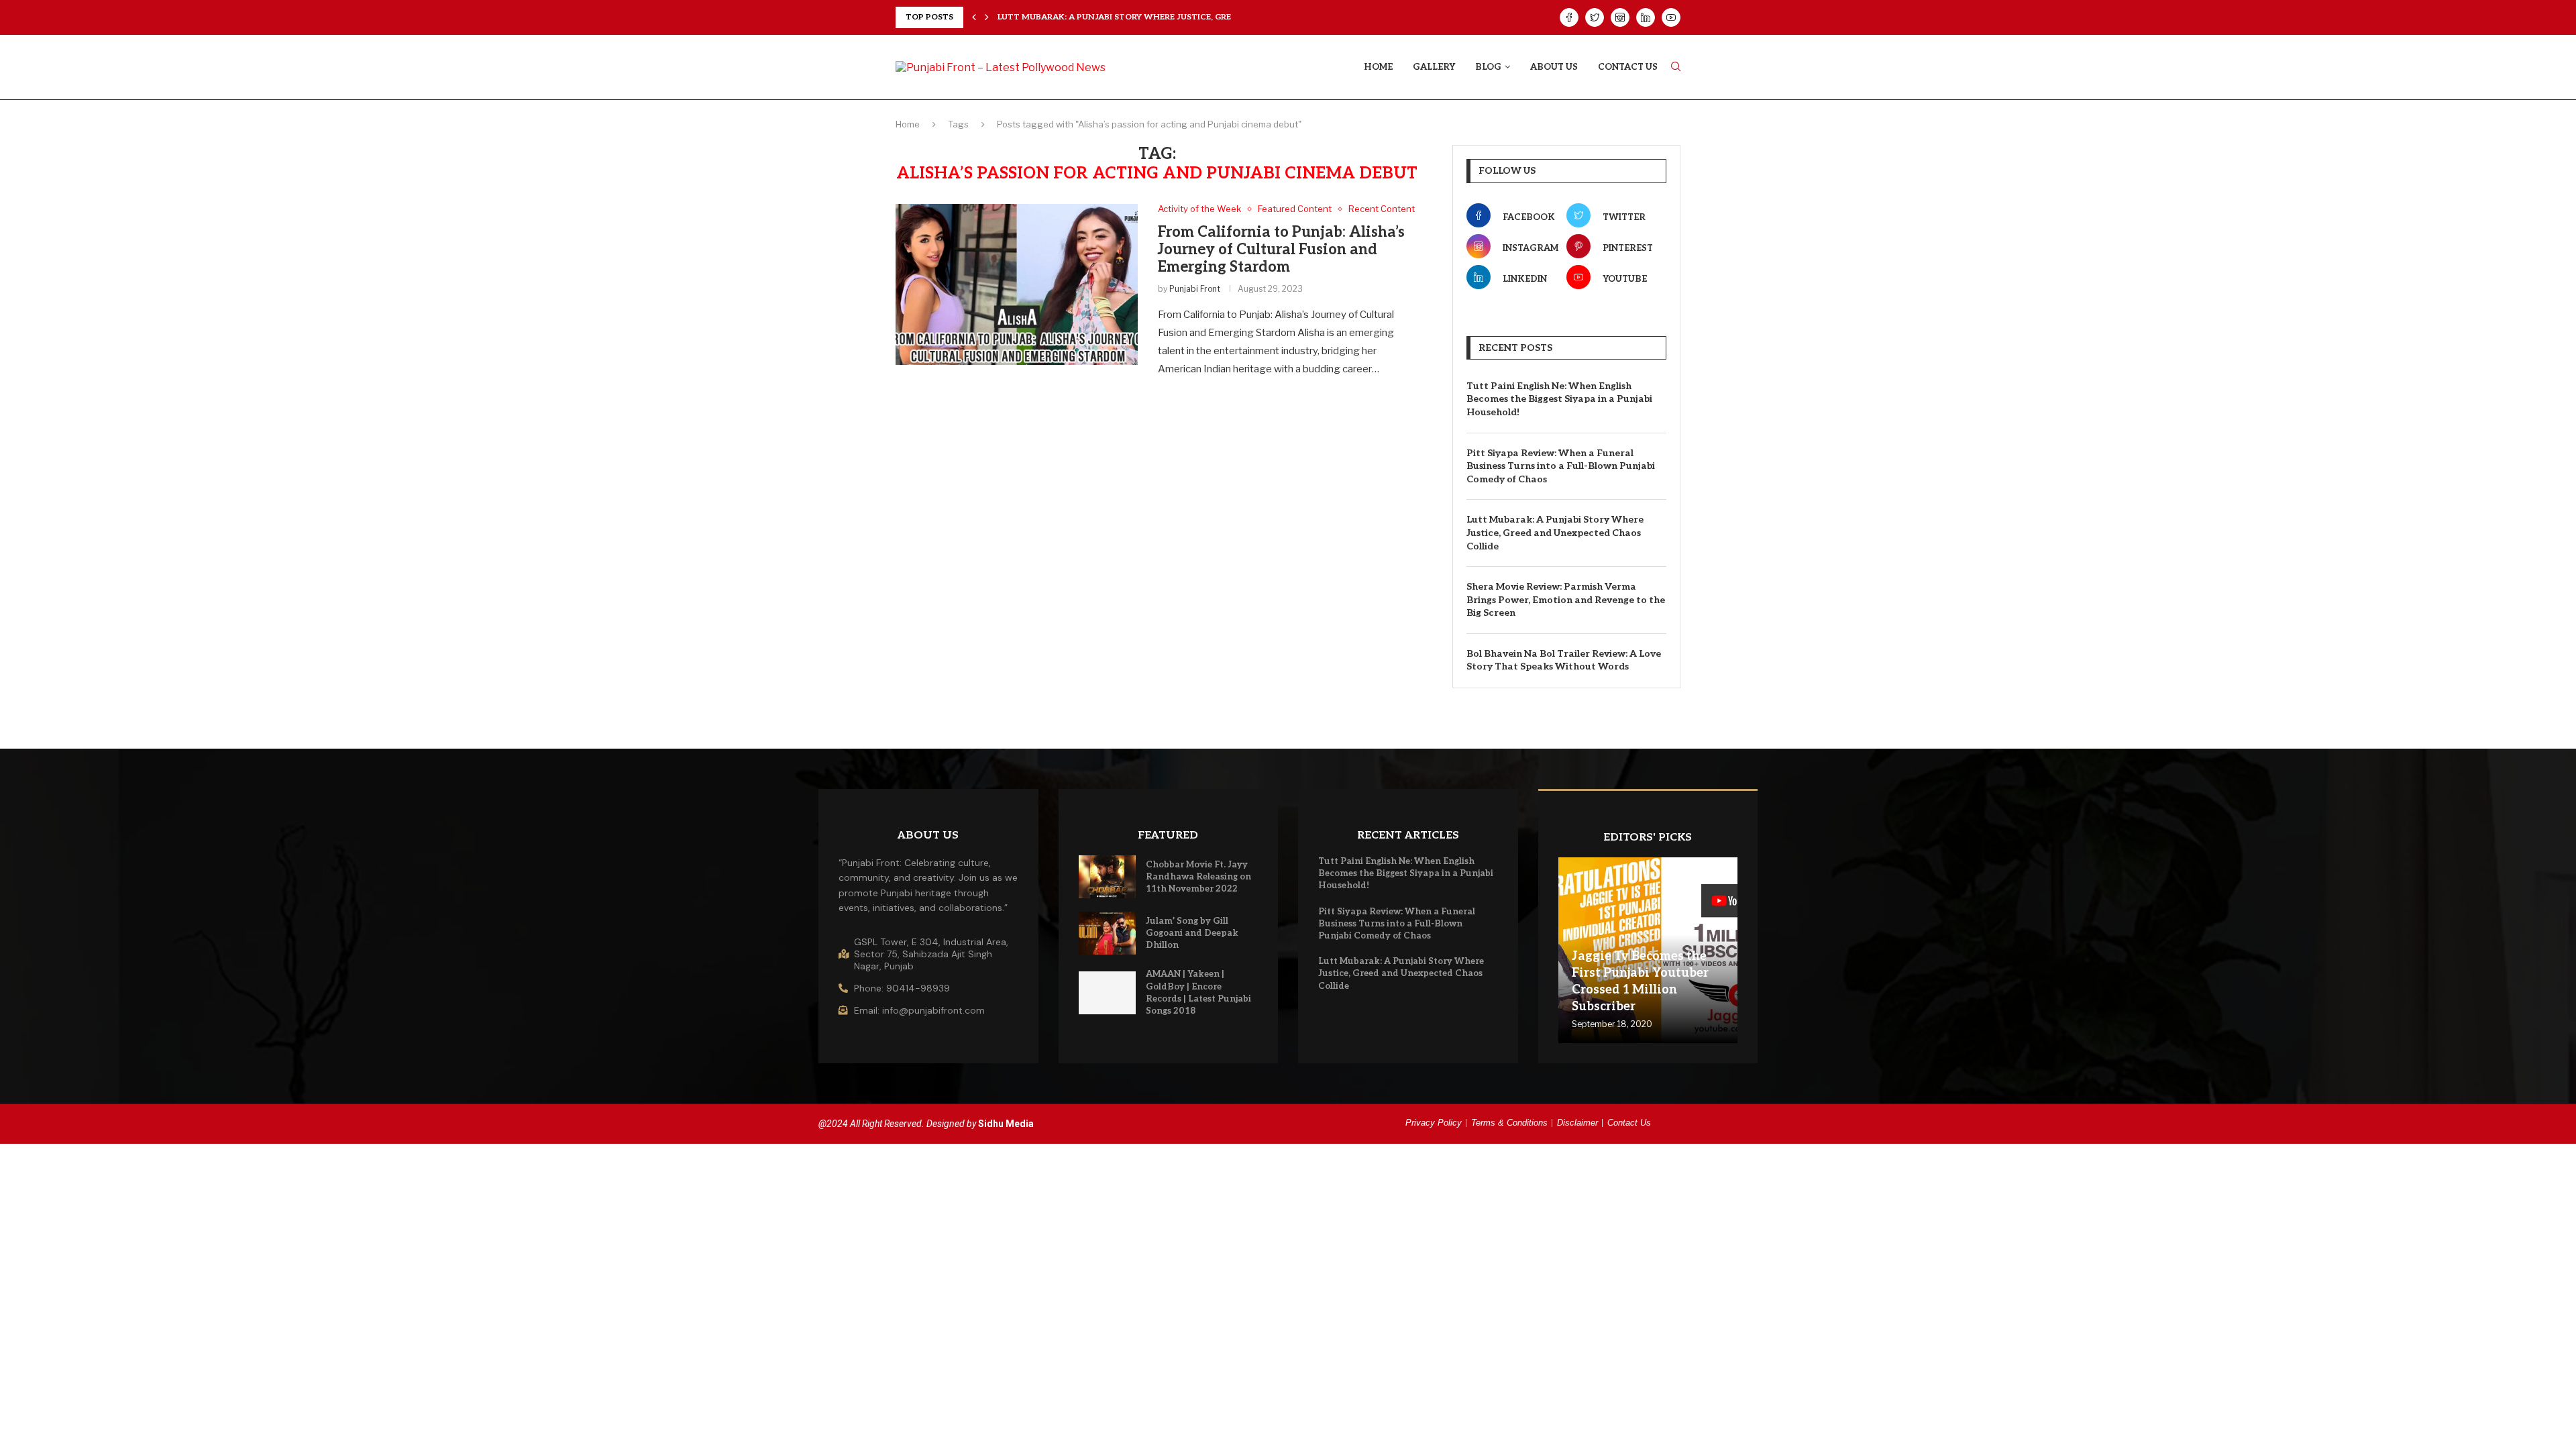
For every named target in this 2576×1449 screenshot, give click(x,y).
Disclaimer (1577, 1123)
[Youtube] (1671, 17)
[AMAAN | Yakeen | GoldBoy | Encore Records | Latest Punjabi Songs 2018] (1108, 993)
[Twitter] (1595, 17)
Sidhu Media (1006, 1124)
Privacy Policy (1434, 1123)
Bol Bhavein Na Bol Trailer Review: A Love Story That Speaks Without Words (1564, 660)
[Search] (1676, 67)
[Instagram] (1620, 17)
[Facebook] (1569, 17)
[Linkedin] (1646, 17)
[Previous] (974, 17)
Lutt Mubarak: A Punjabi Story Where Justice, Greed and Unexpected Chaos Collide (1555, 533)
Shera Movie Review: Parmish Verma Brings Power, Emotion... (1141, 17)
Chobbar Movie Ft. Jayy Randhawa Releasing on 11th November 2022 (1198, 877)
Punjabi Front (1195, 289)
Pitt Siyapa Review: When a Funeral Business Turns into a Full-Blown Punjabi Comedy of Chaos (1561, 466)
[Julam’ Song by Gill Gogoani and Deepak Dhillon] (1108, 933)
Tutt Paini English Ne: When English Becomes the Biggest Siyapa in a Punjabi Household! (1559, 399)
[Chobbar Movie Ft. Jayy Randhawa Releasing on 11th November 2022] (1108, 877)
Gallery (1434, 67)
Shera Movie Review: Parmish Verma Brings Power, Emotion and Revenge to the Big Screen (1566, 600)
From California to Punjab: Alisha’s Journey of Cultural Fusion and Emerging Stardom (1281, 250)
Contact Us (1628, 67)
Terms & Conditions (1509, 1123)
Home (1378, 67)
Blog (1488, 67)
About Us (1554, 67)
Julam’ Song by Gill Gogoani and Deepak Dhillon (1192, 933)
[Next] (987, 17)
